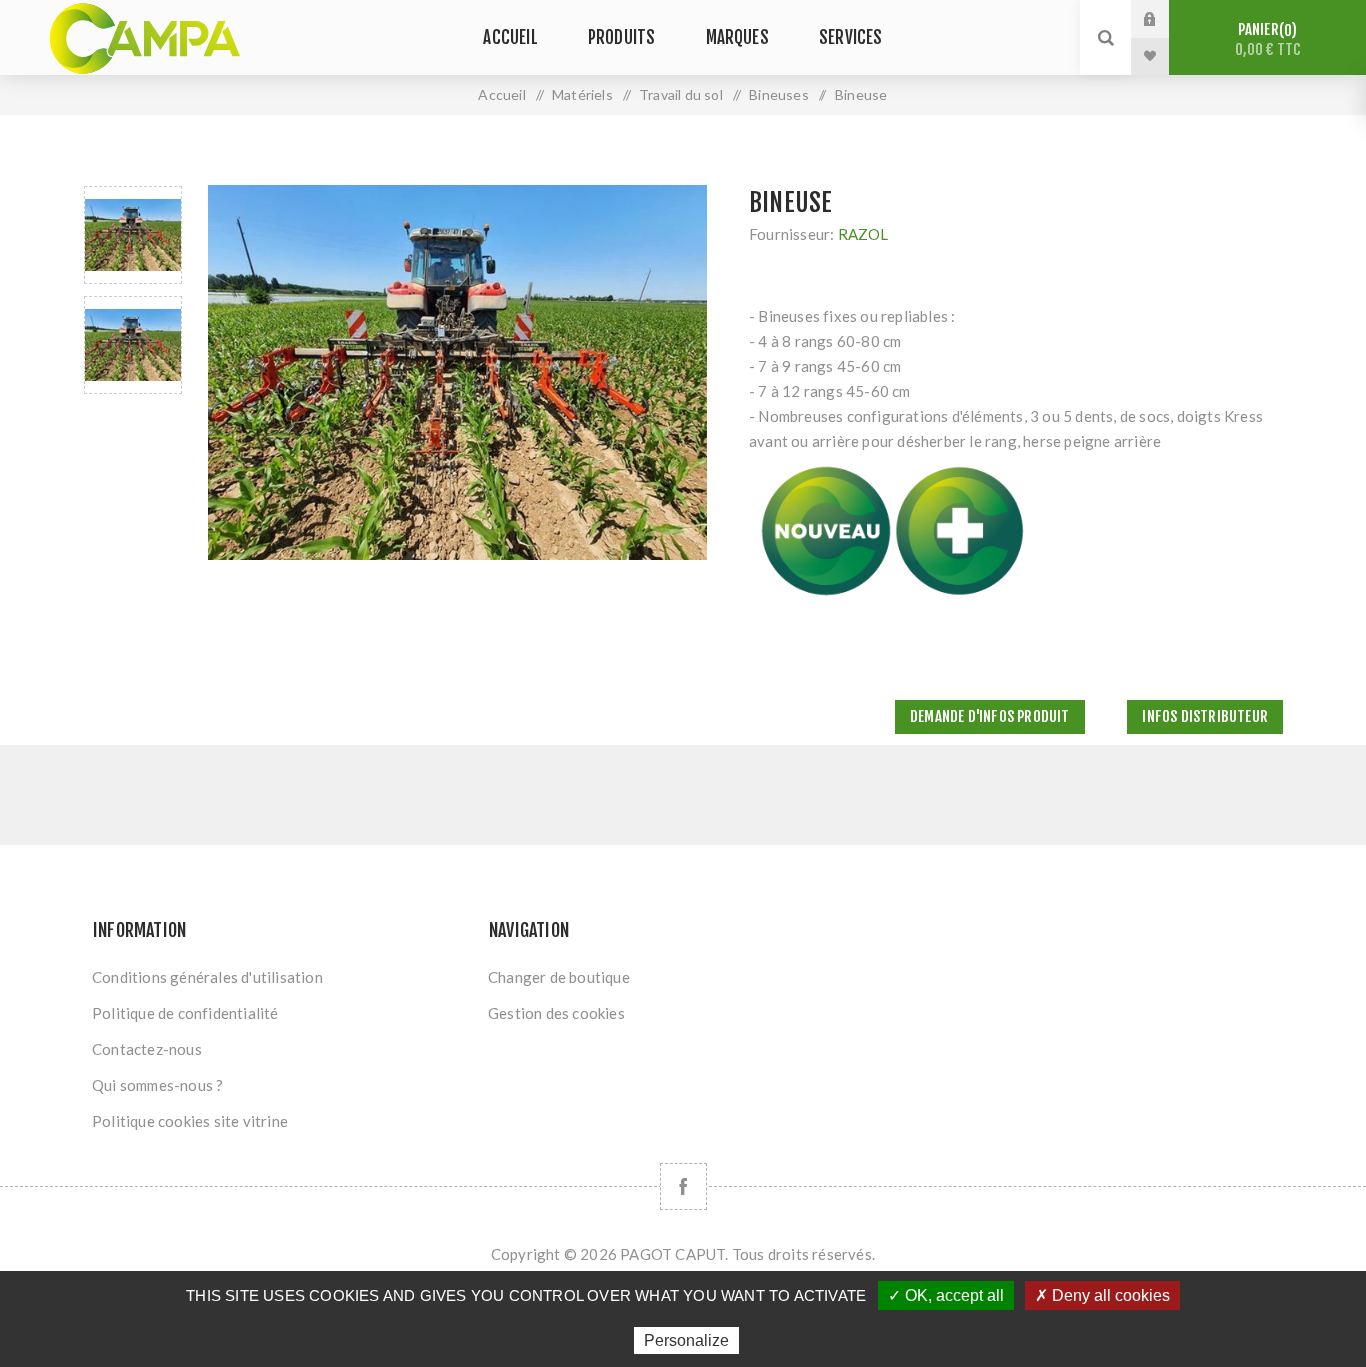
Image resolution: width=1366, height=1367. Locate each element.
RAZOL (863, 234)
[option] (133, 235)
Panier (1268, 39)
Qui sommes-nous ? (157, 1085)
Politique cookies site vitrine (190, 1121)
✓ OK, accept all (946, 1295)
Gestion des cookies (556, 1013)
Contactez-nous (147, 1049)
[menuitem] (281, 977)
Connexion (1165, 19)
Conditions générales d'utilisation (207, 977)
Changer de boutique (559, 977)
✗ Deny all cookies (1102, 1295)
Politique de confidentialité (185, 1013)
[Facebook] (683, 1186)
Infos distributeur (1205, 716)
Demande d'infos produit (990, 716)
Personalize (686, 1340)
